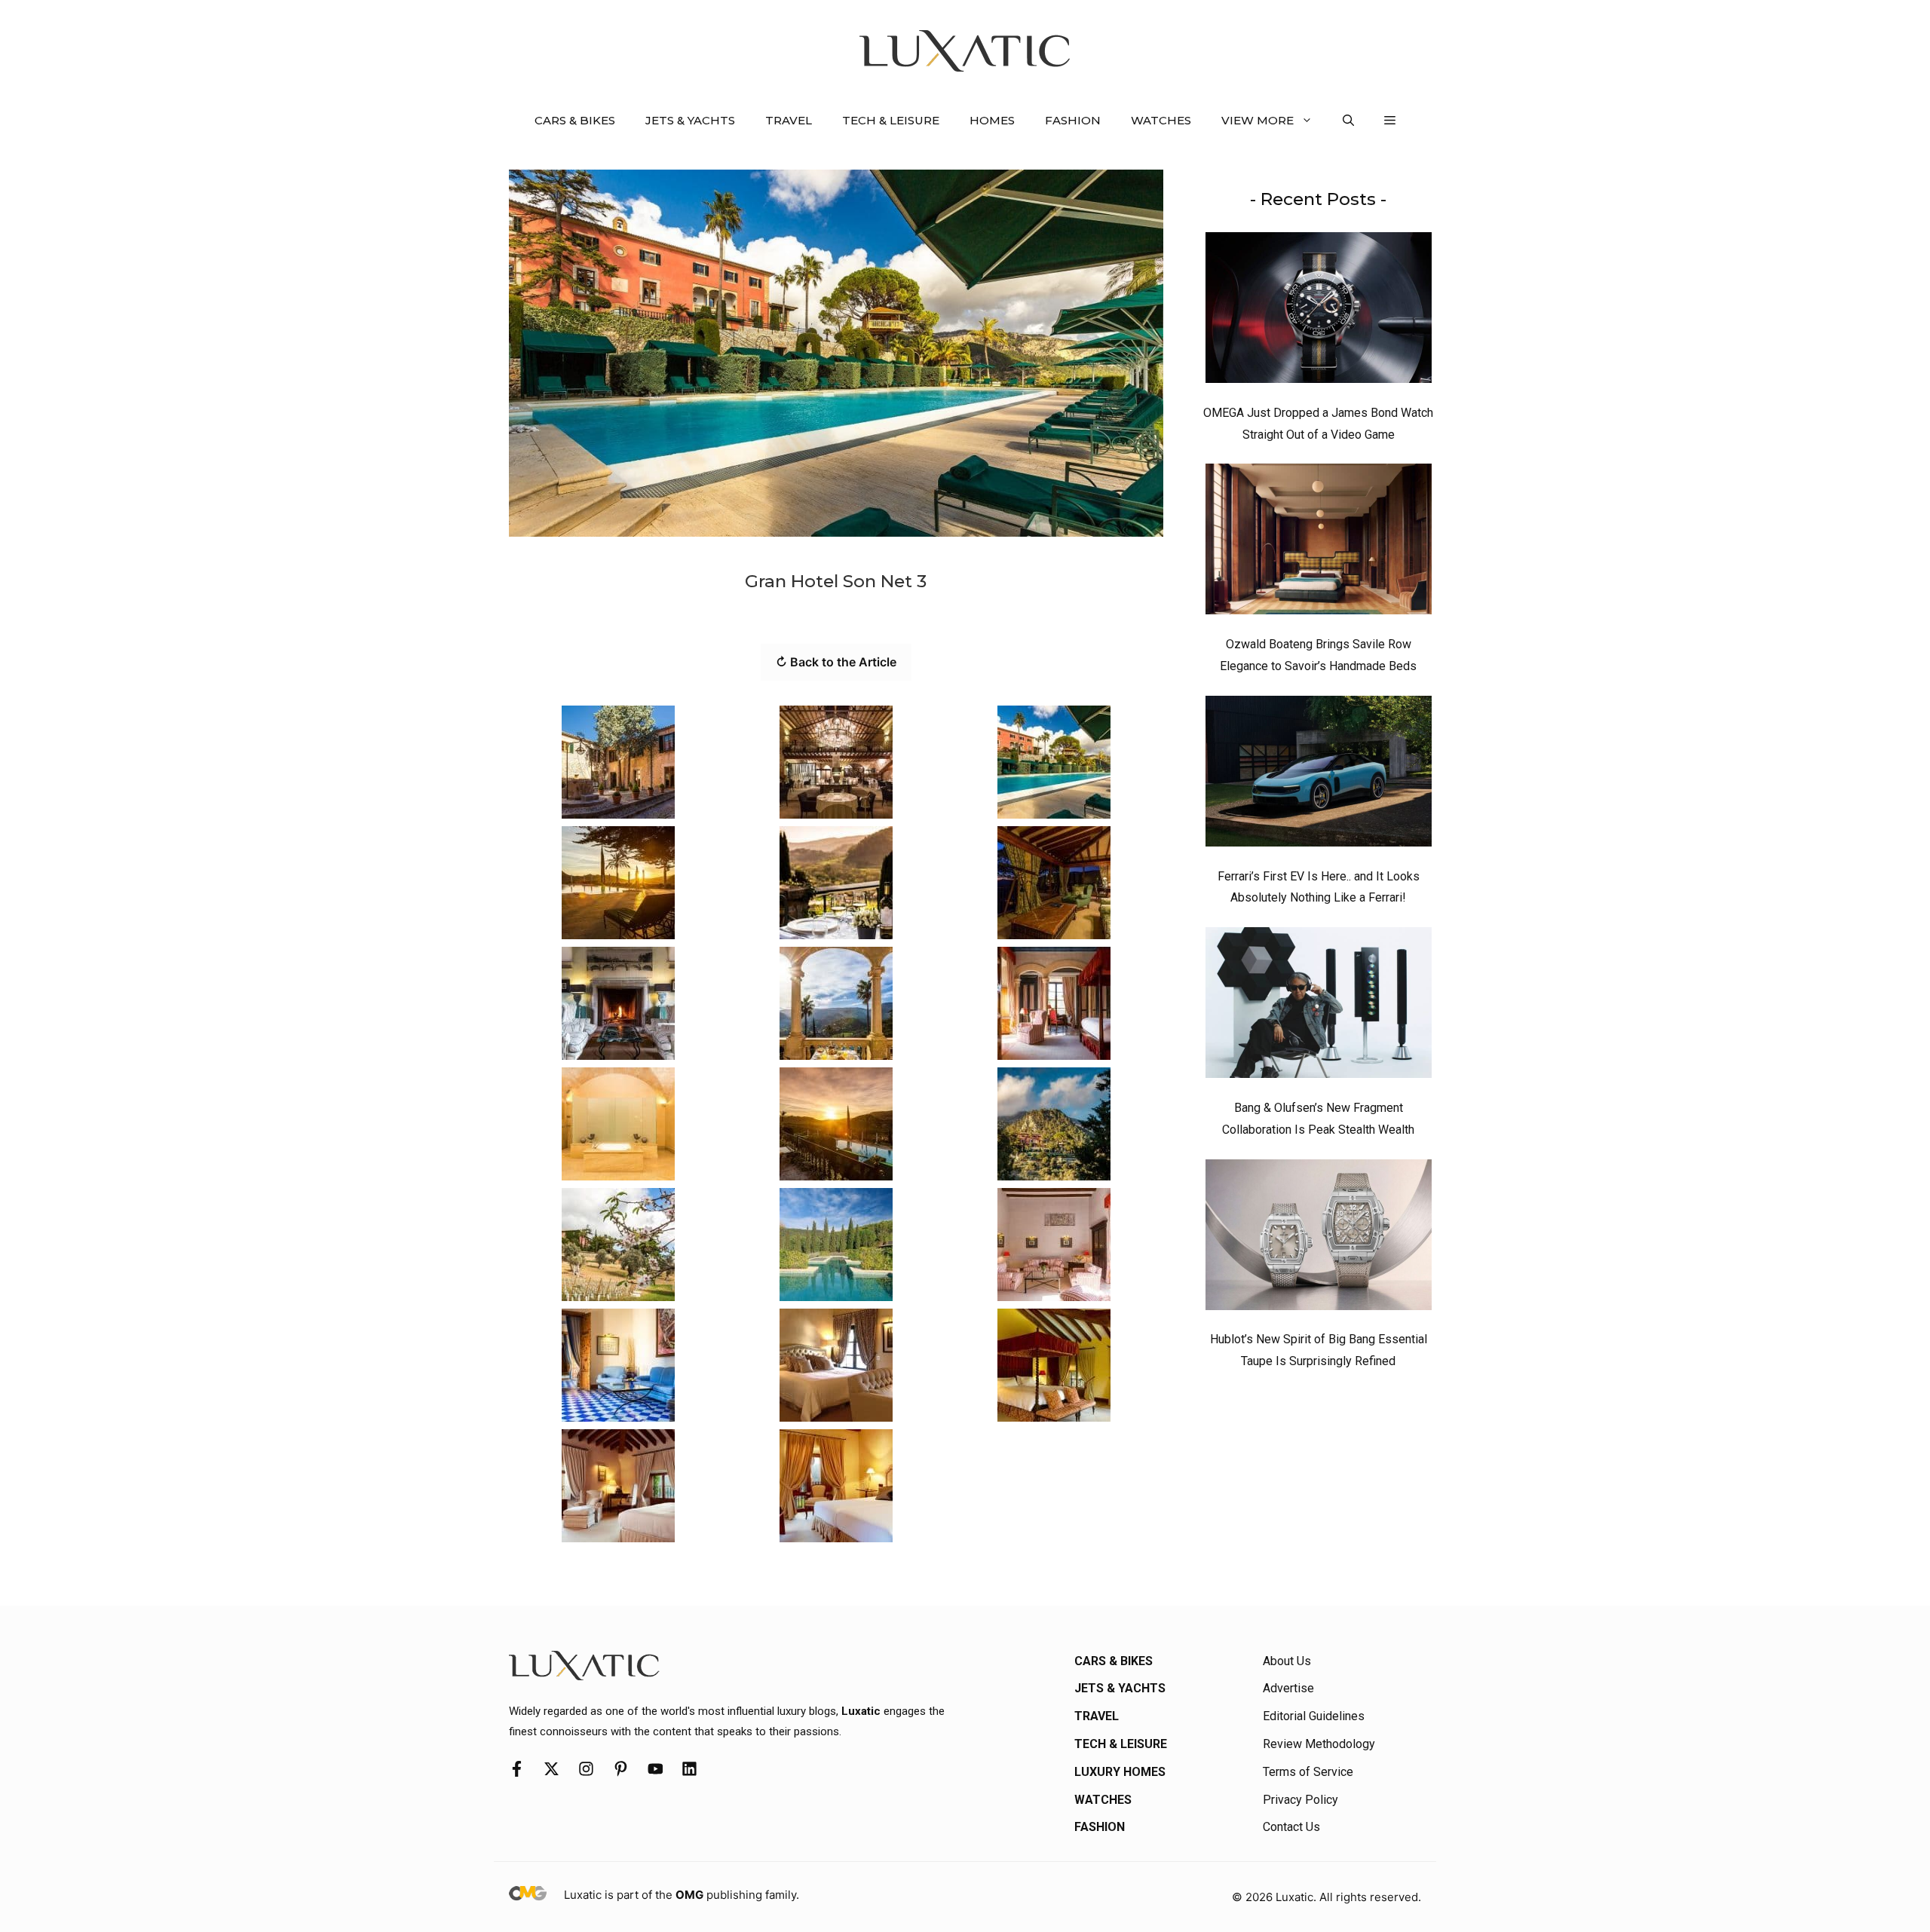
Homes (992, 120)
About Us (1287, 1661)
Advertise (1288, 1688)
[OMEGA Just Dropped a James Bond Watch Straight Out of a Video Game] (1319, 311)
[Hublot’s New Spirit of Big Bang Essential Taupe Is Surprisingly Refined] (1319, 1239)
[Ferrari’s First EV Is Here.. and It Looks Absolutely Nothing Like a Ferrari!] (1319, 775)
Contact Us (1291, 1827)
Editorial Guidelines (1314, 1716)
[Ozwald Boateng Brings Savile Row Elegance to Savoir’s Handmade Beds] (1319, 543)
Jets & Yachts (690, 120)
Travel (789, 120)
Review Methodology (1319, 1744)
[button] (1348, 121)
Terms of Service (1308, 1772)
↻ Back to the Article (836, 662)
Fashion (1073, 120)
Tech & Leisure (891, 120)
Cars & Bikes (575, 120)
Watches (1161, 120)
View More (1258, 120)
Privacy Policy (1300, 1800)
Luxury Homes (1120, 1772)
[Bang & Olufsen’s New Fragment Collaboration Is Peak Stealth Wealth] (1319, 1006)
